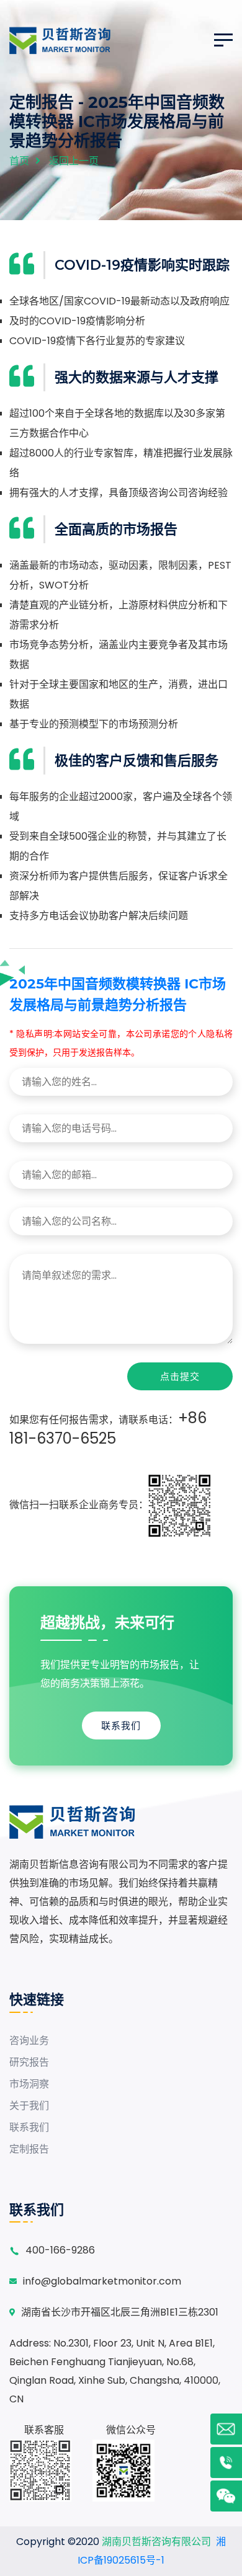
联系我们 (121, 1725)
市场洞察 (29, 2084)
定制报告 (29, 2149)
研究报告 (29, 2062)
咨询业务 (29, 2041)
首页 (19, 161)
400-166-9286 (60, 2250)
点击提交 (180, 1376)
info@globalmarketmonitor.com (102, 2281)
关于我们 (29, 2106)
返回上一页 (74, 161)
